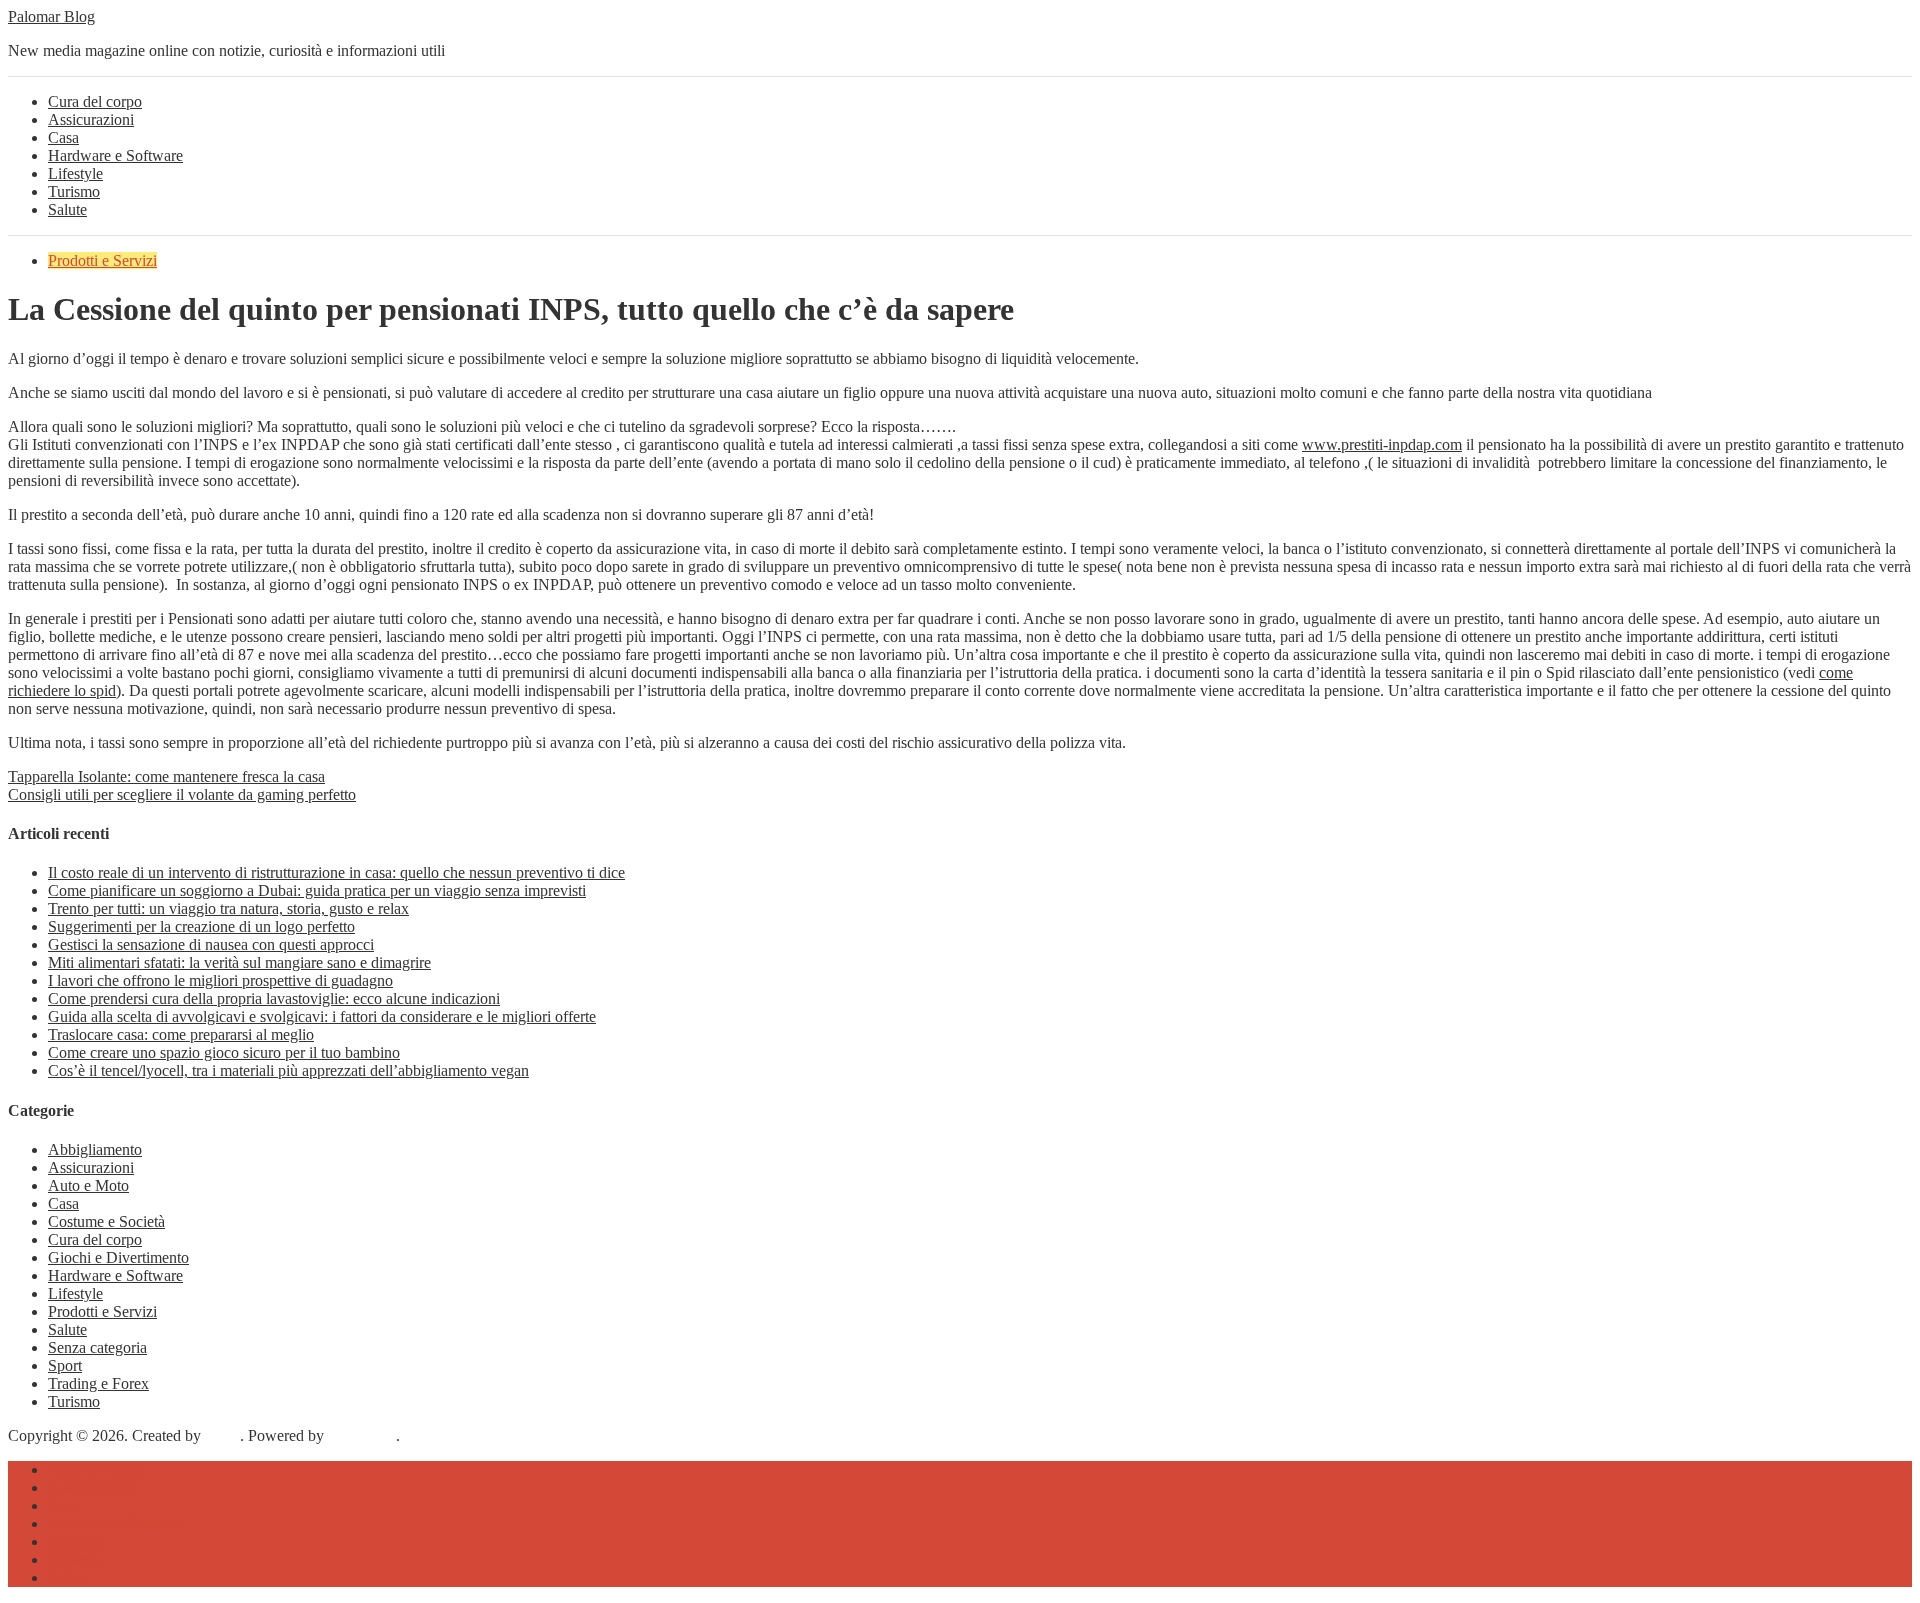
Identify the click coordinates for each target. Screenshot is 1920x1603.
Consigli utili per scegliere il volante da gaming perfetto (182, 794)
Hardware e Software (115, 155)
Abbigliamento (95, 1149)
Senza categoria (97, 1347)
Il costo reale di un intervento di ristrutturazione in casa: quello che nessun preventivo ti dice (336, 872)
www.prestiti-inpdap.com (1382, 444)
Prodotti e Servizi (102, 260)
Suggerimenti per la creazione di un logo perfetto (201, 926)
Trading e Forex (98, 1383)
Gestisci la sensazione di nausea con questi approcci (211, 944)
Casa (63, 137)
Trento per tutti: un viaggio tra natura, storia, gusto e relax (228, 908)
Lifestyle (75, 173)
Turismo (74, 191)
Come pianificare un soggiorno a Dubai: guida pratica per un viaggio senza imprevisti (317, 890)
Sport (65, 1365)
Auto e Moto (88, 1185)
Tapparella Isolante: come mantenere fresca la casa (166, 776)
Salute (67, 209)
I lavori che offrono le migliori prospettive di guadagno (220, 980)
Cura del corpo (95, 101)
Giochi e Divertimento (118, 1257)
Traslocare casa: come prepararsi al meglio (181, 1034)
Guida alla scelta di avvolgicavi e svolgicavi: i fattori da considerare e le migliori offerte (322, 1016)
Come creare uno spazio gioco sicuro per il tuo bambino (224, 1052)
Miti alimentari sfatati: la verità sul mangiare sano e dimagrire (239, 962)
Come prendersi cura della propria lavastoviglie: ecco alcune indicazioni (274, 998)
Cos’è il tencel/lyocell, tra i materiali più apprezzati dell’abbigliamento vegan (288, 1070)
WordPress (362, 1435)
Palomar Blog (51, 16)
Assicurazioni (91, 119)
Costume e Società (106, 1221)
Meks (222, 1435)
